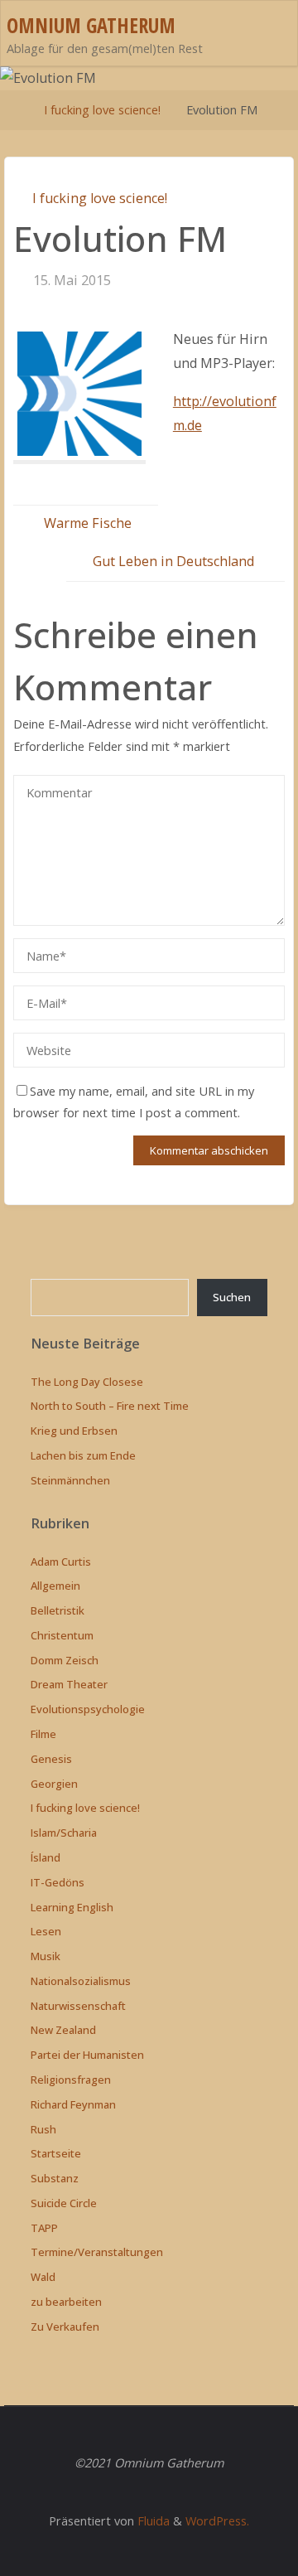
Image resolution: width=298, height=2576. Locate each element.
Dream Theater (69, 1684)
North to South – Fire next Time (110, 1406)
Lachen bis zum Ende (83, 1455)
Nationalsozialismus (81, 1981)
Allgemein (55, 1586)
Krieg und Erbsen (74, 1431)
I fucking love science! (102, 109)
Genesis (51, 1759)
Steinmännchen (70, 1480)
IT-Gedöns (58, 1882)
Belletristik (58, 1610)
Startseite (56, 2153)
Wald (43, 2277)
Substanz (55, 2178)
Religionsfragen (71, 2080)
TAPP (44, 2228)
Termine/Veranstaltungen (97, 2252)
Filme (43, 1734)
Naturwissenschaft (78, 2006)
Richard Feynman (73, 2104)
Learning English (72, 1907)
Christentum (62, 1635)
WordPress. (217, 2520)
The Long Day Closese (87, 1382)
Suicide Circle (64, 2203)
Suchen (232, 1297)
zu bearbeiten (66, 2302)
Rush (43, 2129)
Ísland (46, 1857)
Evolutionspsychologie (88, 1709)
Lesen (46, 1931)
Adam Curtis (61, 1562)
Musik (46, 1956)
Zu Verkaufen (65, 2327)
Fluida (152, 2520)
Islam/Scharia (64, 1833)
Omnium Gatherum (91, 25)
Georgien (54, 1784)
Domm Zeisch (65, 1660)
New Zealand (63, 2030)
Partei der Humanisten (87, 2055)
